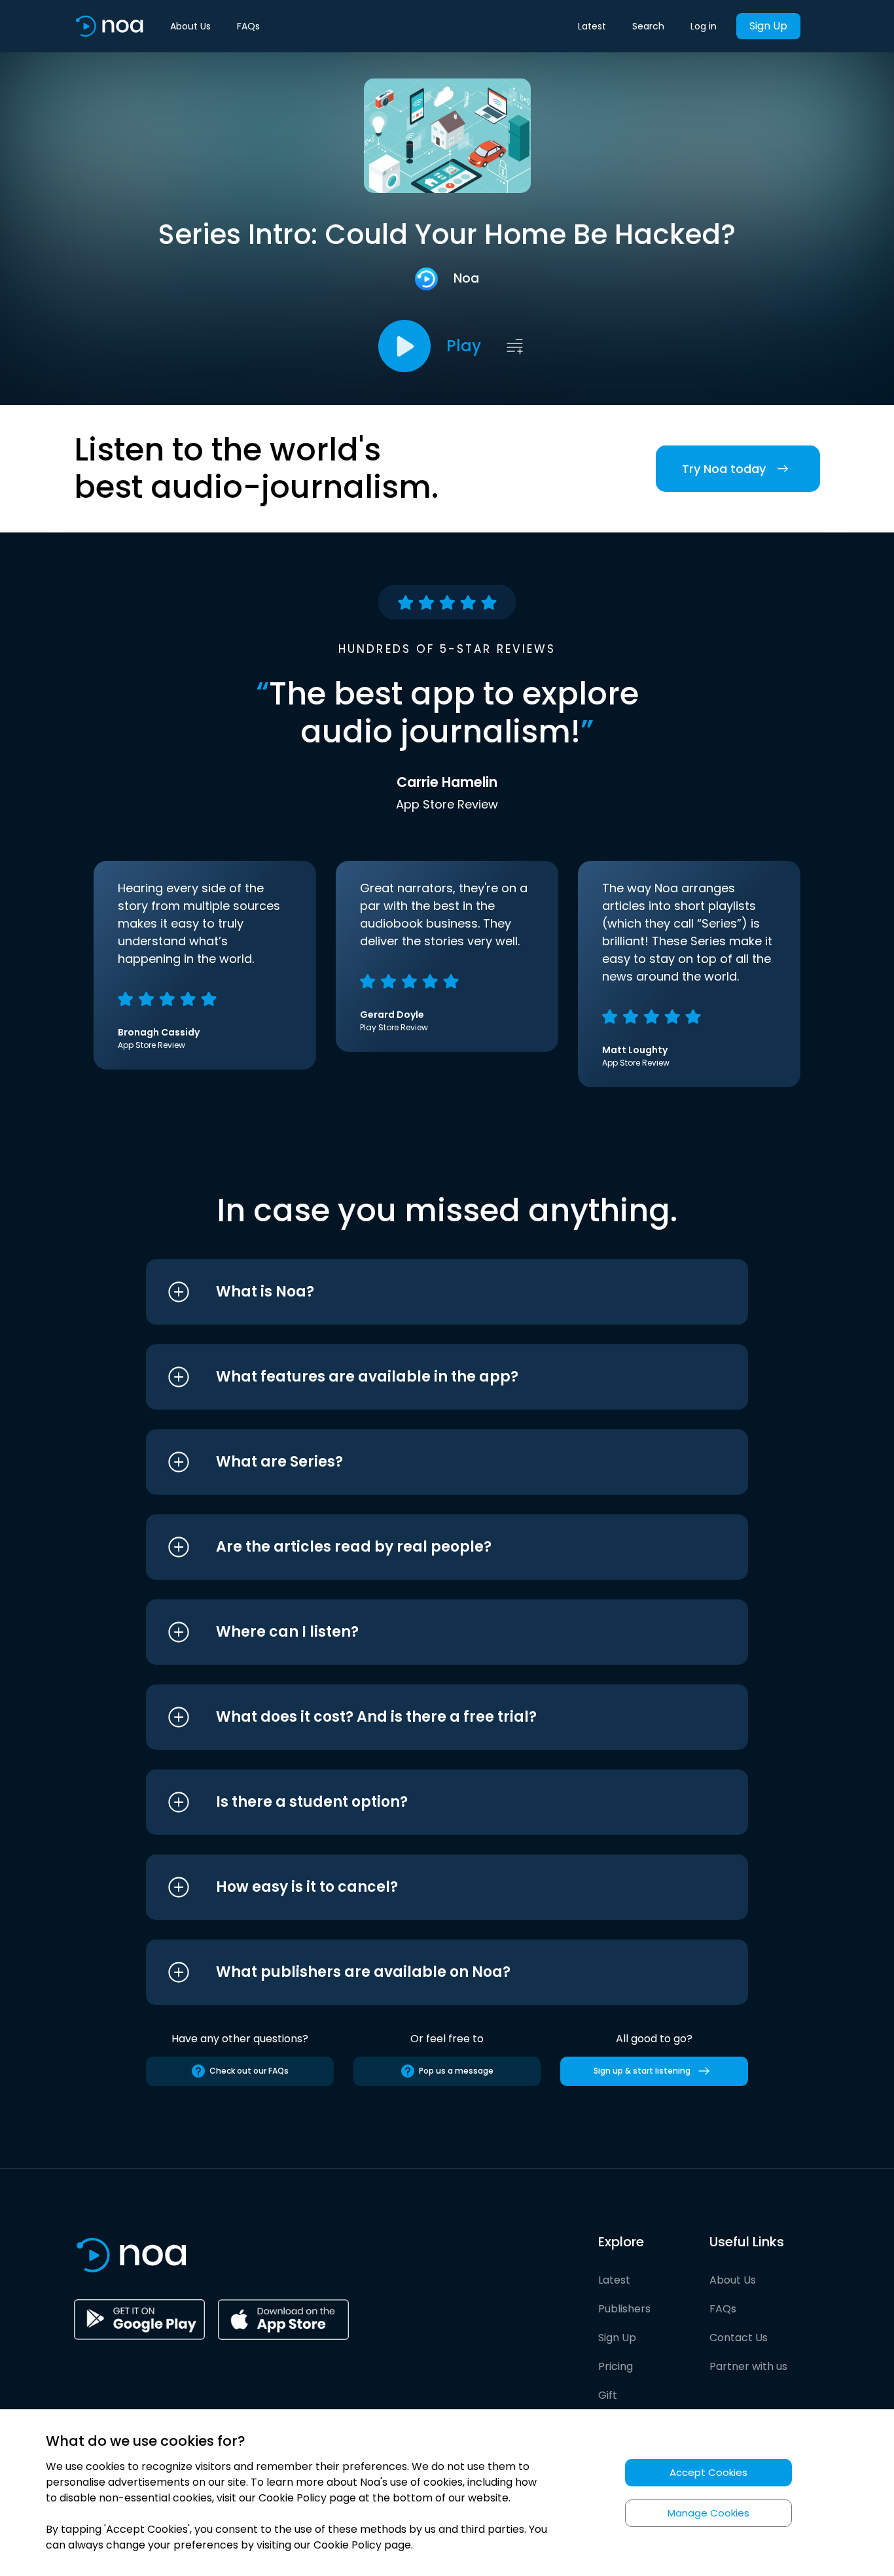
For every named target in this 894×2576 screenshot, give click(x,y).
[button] (422, 1292)
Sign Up (768, 26)
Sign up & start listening (642, 2071)
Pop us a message (456, 2071)
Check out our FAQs (249, 2071)
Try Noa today (724, 469)
